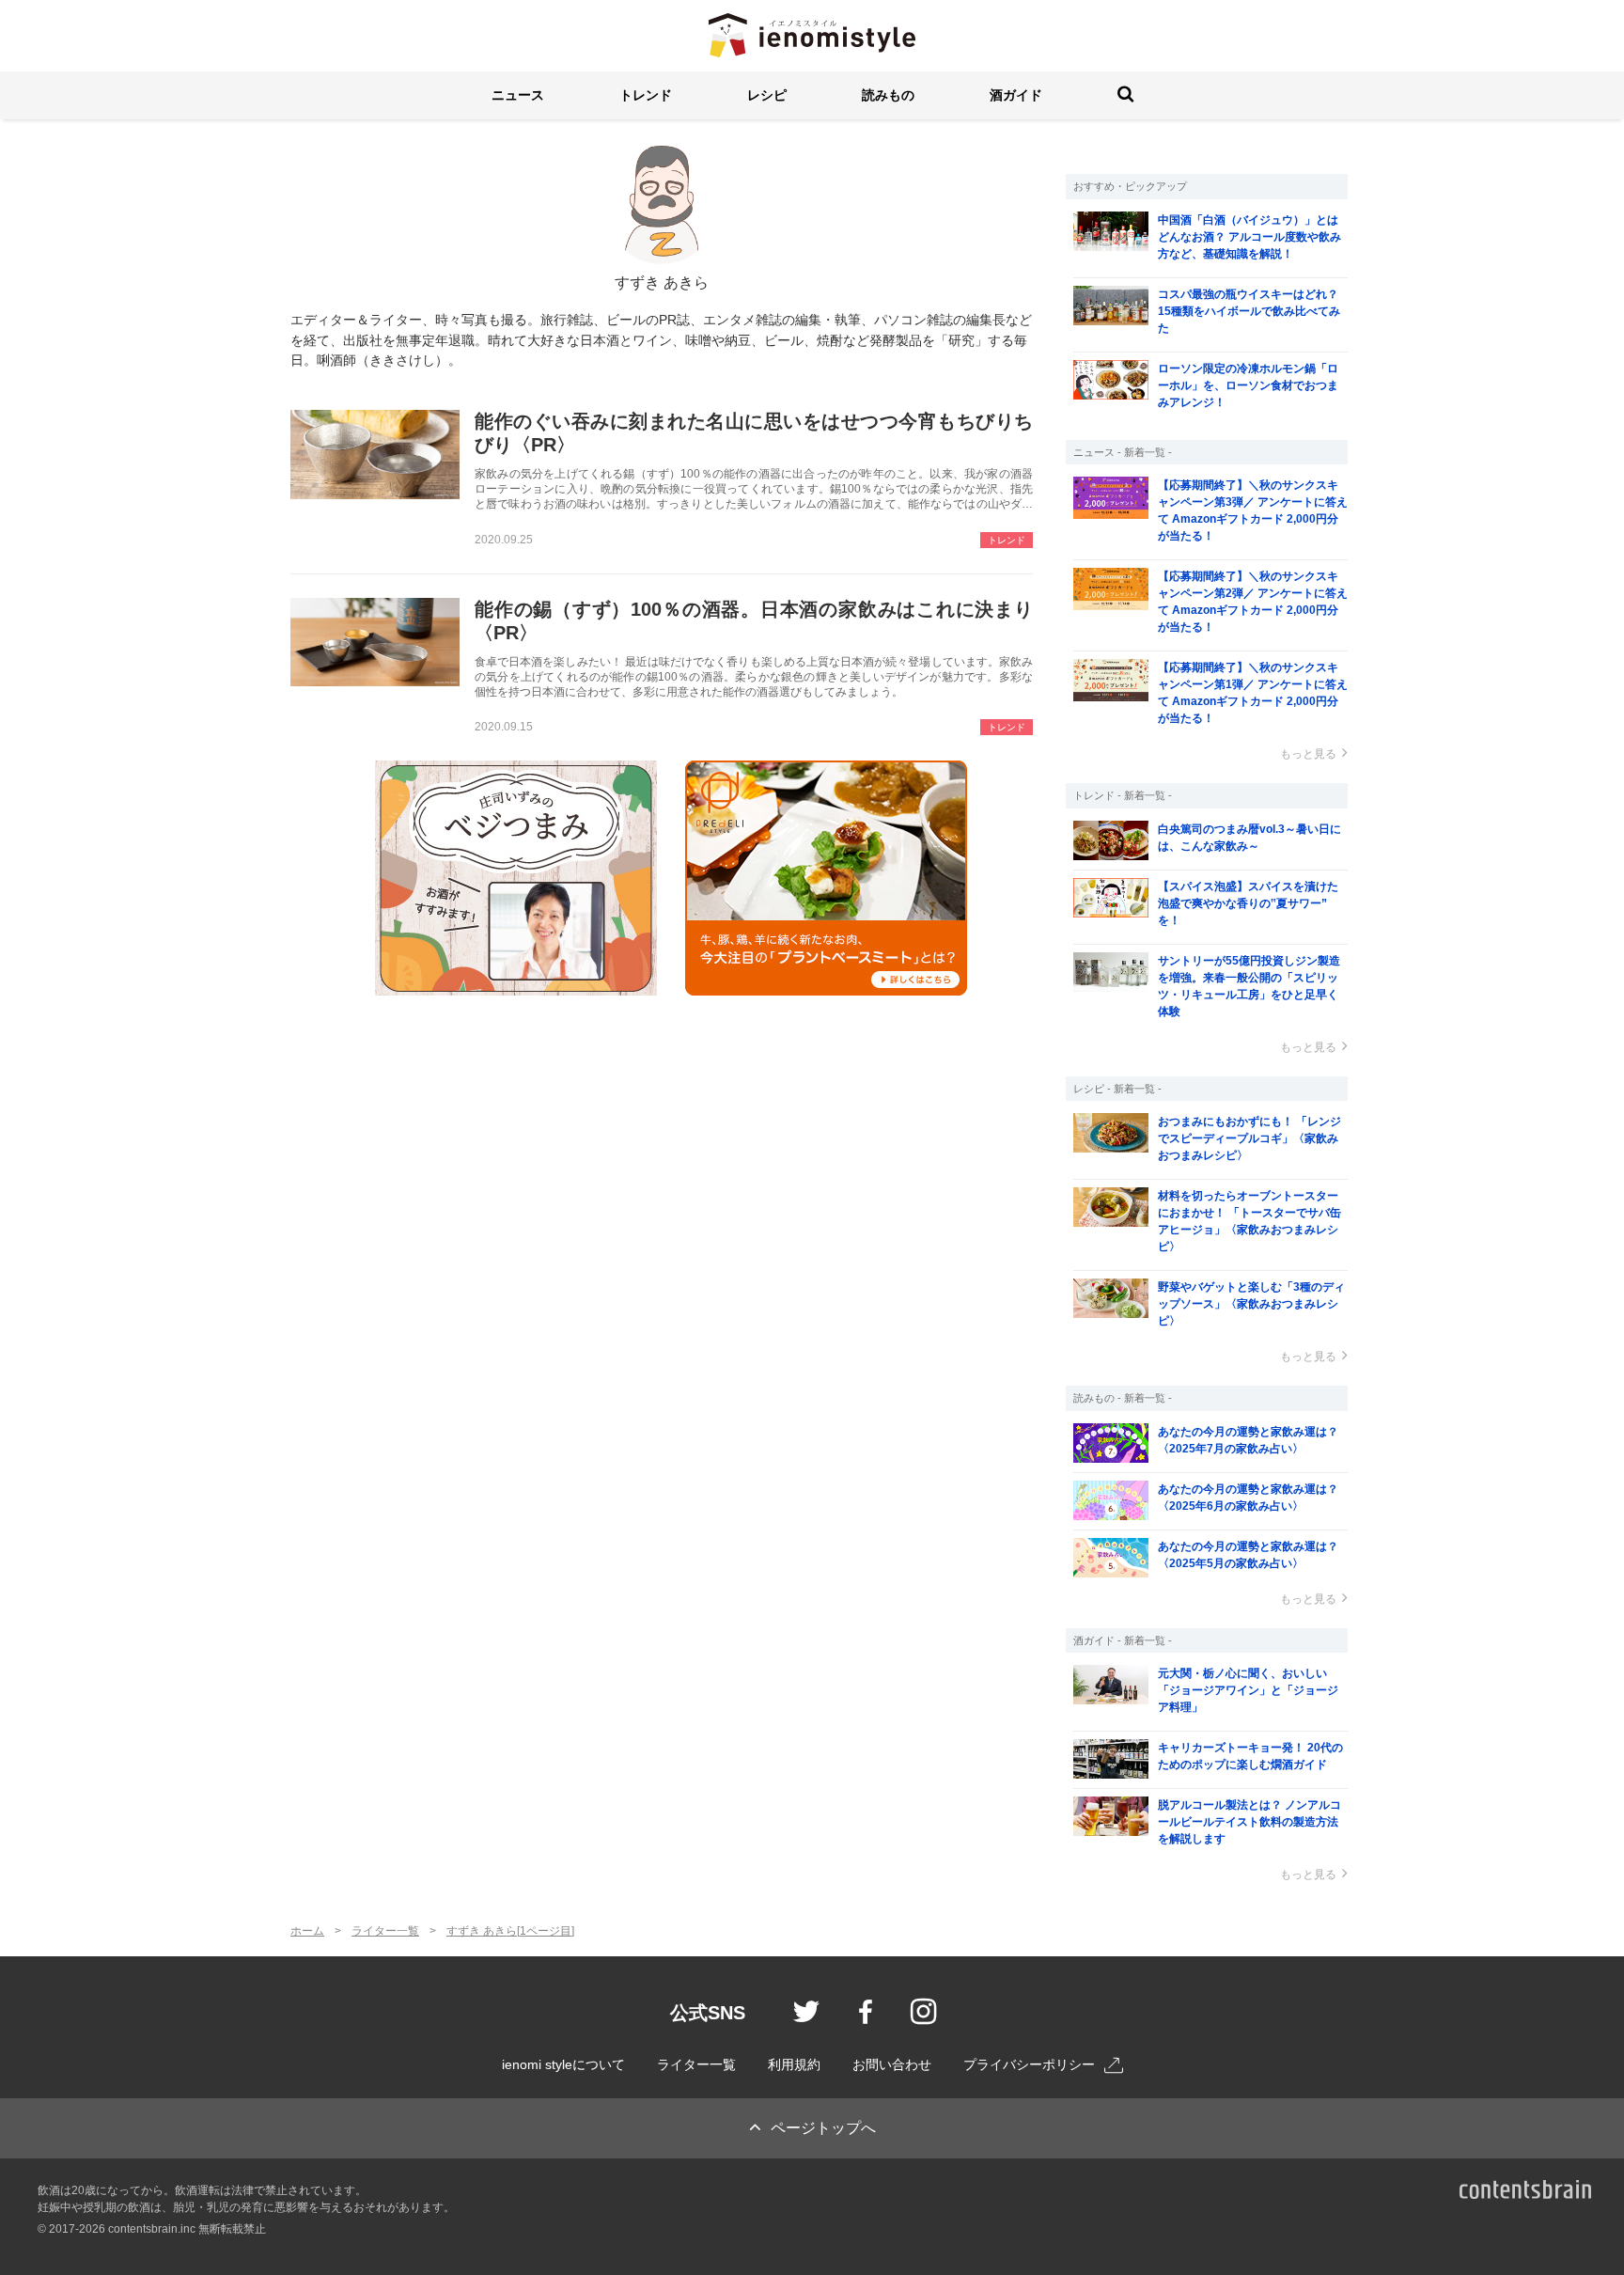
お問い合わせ (892, 2064)
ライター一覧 (696, 2064)
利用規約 (794, 2064)
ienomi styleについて (563, 2064)
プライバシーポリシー (1029, 2064)
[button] (518, 95)
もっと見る (1308, 754)
